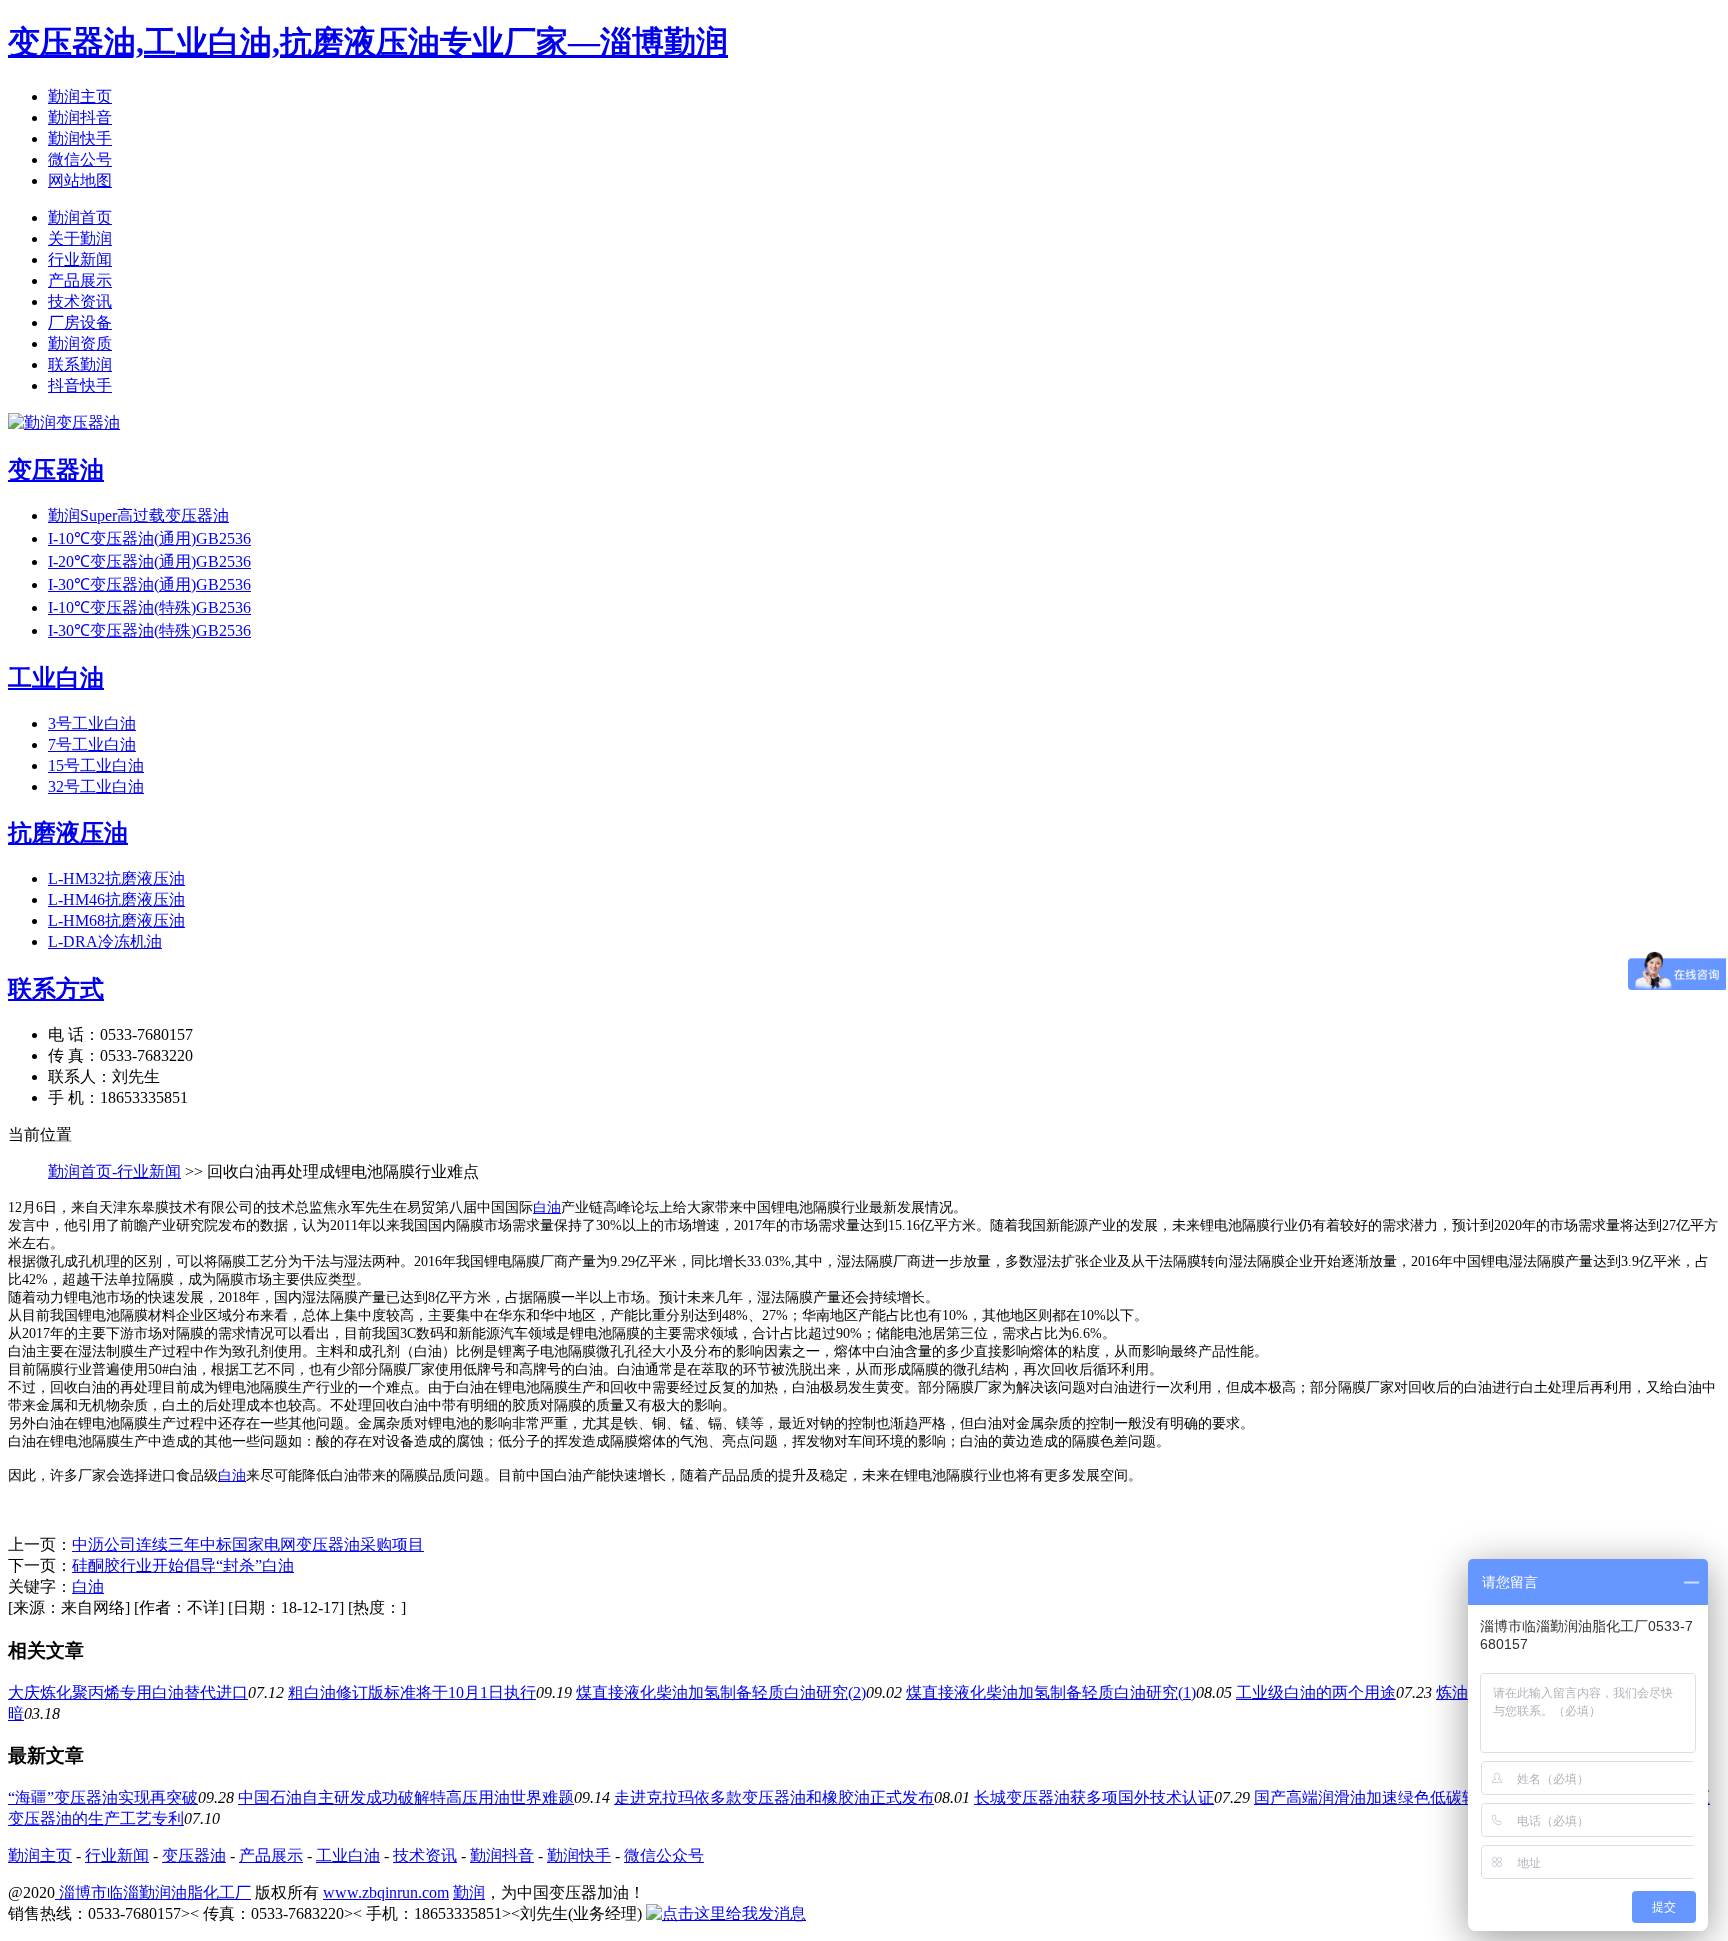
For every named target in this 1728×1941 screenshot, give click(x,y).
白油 (547, 1207)
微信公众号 (664, 1855)
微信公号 (80, 159)
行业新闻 (80, 259)
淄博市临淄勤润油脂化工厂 (153, 1892)
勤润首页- (82, 1171)
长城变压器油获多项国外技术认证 (1094, 1797)
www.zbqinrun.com (386, 1892)
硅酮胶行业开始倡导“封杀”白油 (183, 1565)
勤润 (469, 1892)
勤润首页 (80, 217)
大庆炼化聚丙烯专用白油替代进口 (128, 1692)
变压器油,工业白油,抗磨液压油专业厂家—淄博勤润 (368, 42)
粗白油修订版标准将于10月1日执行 (412, 1692)
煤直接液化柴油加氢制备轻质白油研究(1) (1051, 1692)
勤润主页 (80, 96)
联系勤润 (80, 364)
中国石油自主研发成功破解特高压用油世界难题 (406, 1797)
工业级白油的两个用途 (1316, 1692)
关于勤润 (80, 238)
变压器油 (194, 1855)
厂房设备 (80, 322)
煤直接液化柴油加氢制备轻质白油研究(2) (721, 1692)
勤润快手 (80, 138)
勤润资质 (80, 343)
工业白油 (348, 1855)
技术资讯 (80, 301)
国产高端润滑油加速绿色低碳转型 (1374, 1797)
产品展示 (80, 280)
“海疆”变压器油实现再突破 (103, 1797)
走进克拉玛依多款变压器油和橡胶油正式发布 (774, 1797)
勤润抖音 (80, 117)
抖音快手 (80, 385)
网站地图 (80, 180)
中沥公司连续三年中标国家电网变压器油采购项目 (248, 1544)
